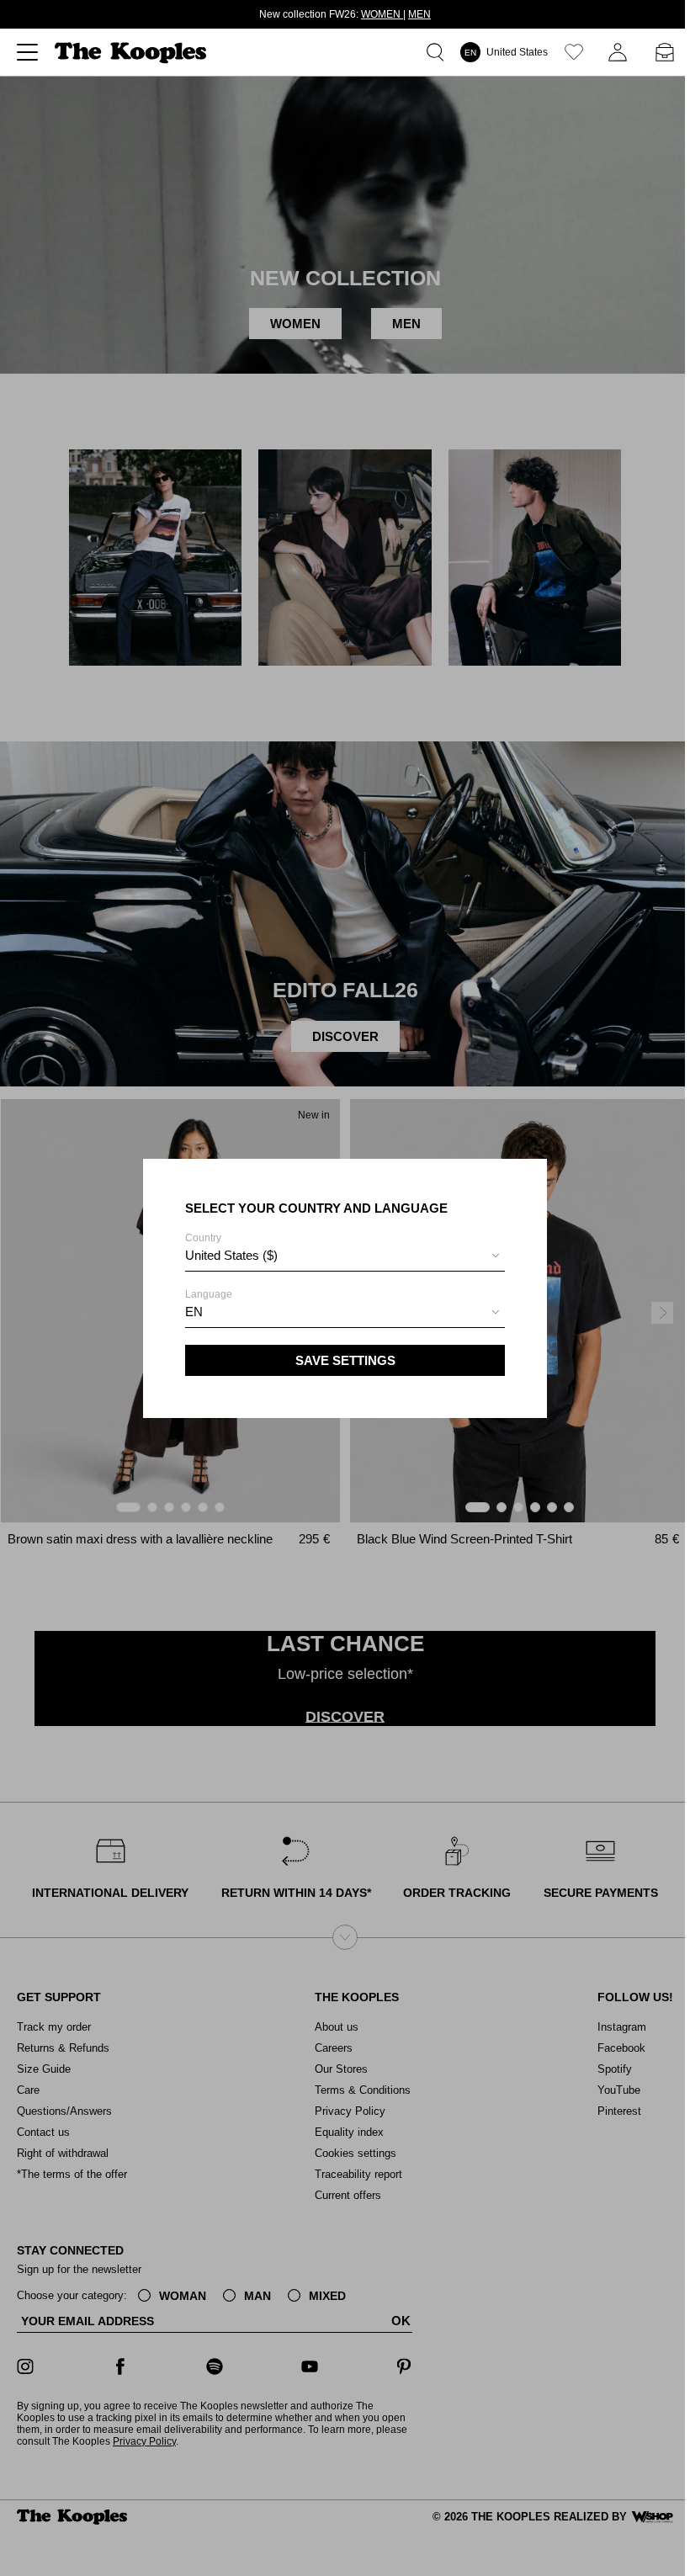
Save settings (345, 1360)
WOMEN (382, 14)
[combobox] (345, 1258)
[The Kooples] (133, 53)
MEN (419, 14)
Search (438, 52)
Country (231, 1247)
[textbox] (345, 1256)
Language (209, 1304)
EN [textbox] (194, 1312)
